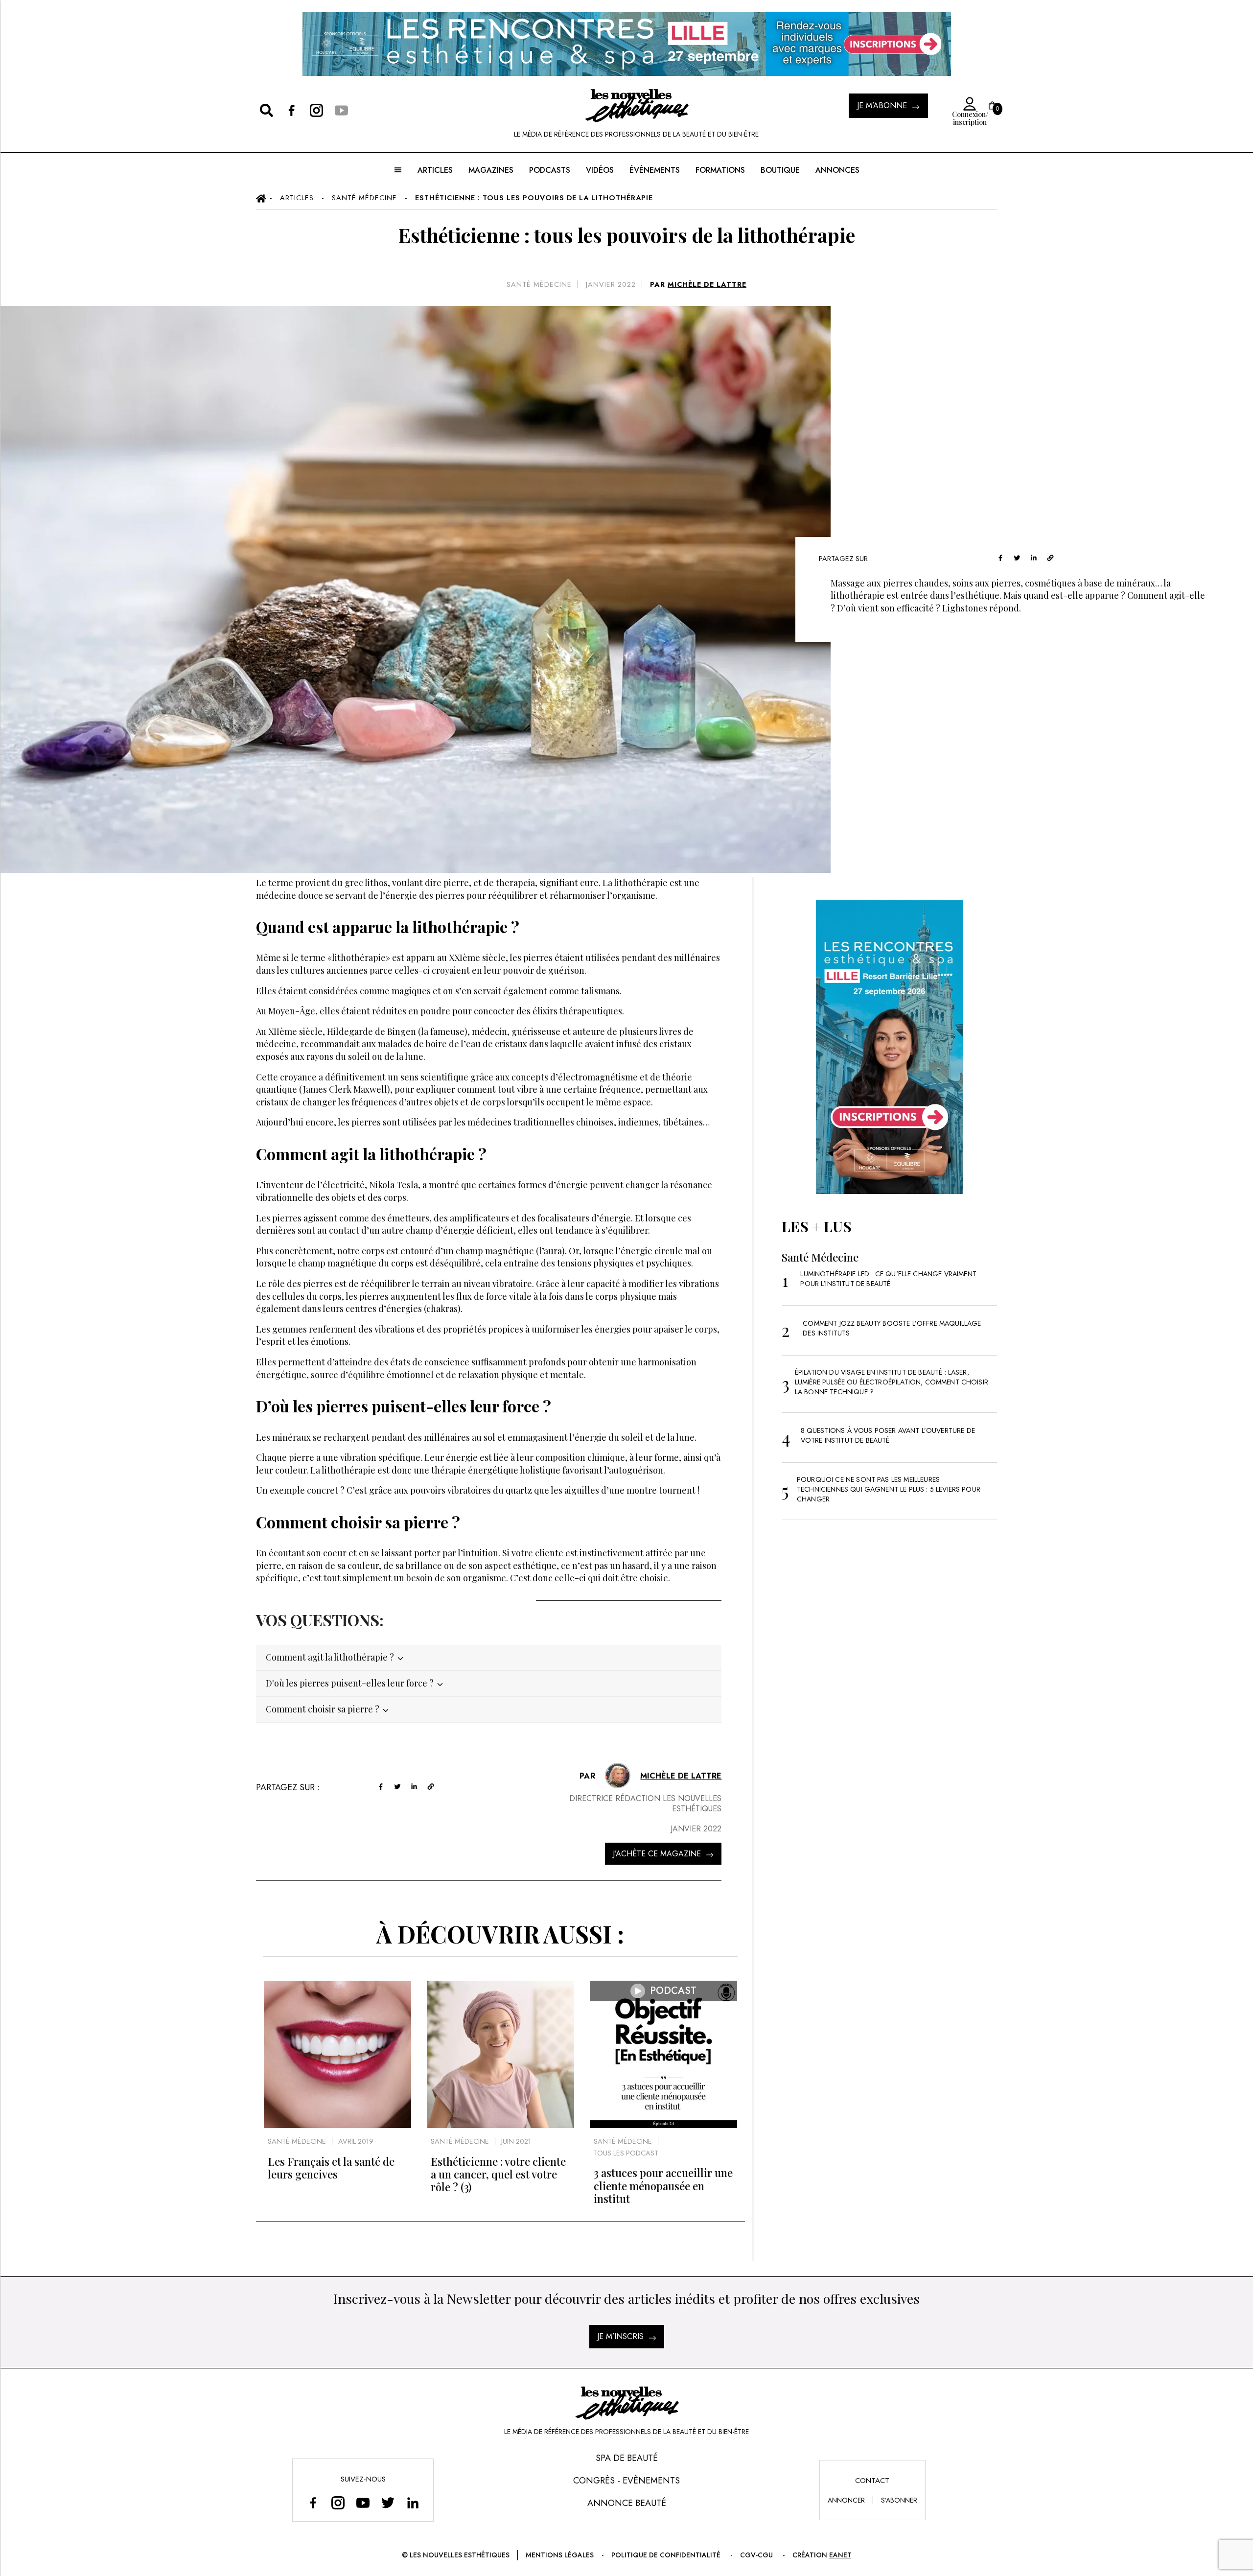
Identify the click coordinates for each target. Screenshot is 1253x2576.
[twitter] (1017, 557)
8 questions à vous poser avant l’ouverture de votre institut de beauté (888, 1435)
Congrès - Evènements (626, 2481)
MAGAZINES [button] (491, 170)
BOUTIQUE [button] (780, 170)
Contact (872, 2481)
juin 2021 (516, 2141)
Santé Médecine (539, 284)
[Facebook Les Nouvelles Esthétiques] (313, 2502)
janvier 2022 (611, 284)
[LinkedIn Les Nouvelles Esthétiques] (413, 2502)
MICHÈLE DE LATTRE (707, 284)
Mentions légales (560, 2555)
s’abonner (899, 2500)
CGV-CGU (756, 2555)
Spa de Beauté (627, 2458)
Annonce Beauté (627, 2503)
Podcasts (550, 170)
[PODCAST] (663, 2125)
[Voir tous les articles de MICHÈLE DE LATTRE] (618, 1776)
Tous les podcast (626, 2153)
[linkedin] (1034, 557)
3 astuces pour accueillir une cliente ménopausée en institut (663, 2186)
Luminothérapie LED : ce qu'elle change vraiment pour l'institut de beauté (888, 1279)
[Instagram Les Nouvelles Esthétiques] (338, 2502)
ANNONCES (837, 170)
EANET (840, 2555)
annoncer (846, 2500)
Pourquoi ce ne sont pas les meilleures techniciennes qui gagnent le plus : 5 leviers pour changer (889, 1489)
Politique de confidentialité (666, 2555)
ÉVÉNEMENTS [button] (655, 170)
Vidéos (600, 170)
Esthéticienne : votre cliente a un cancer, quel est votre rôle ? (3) (498, 2174)
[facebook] (1000, 557)
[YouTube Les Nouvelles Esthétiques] (363, 2502)
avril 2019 (356, 2141)
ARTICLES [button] (435, 170)
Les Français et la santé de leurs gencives (331, 2168)
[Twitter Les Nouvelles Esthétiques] (388, 2502)
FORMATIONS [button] (720, 170)
